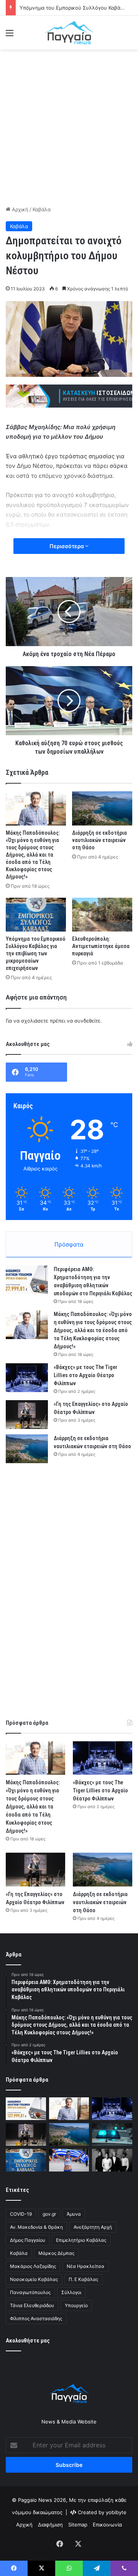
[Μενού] (10, 36)
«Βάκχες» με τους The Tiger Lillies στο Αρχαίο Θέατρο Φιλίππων (85, 1375)
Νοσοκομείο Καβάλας (34, 2279)
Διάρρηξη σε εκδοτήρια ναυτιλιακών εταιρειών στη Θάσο (99, 840)
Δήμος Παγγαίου (28, 2240)
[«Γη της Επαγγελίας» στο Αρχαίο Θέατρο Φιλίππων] (27, 1415)
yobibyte (116, 2512)
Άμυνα (74, 2214)
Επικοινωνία (107, 2525)
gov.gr (49, 2214)
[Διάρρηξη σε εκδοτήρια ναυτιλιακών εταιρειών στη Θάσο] (102, 808)
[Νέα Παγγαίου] (69, 33)
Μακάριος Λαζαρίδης (33, 2266)
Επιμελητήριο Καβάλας (81, 2240)
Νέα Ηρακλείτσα (85, 2266)
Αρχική (19, 209)
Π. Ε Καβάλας (83, 2279)
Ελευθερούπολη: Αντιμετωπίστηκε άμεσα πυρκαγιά (101, 946)
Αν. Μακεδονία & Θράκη (36, 2227)
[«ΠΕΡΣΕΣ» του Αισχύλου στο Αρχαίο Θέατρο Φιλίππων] (112, 2160)
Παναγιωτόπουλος (30, 2292)
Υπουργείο (76, 2305)
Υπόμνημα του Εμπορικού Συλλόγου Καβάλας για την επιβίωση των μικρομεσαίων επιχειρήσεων (35, 953)
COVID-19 (21, 2214)
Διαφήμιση (50, 2525)
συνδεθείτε (87, 1021)
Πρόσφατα (69, 1244)
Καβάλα (42, 209)
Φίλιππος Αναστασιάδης (36, 2318)
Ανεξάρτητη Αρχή (93, 2227)
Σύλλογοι (71, 2292)
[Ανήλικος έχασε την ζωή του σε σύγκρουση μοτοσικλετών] (112, 2134)
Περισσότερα (67, 546)
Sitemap (78, 2525)
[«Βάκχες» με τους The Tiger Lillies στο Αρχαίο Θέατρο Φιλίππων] (27, 1378)
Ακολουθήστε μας (28, 2341)
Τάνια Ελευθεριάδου (32, 2305)
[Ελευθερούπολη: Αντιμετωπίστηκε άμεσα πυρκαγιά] (102, 915)
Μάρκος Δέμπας (56, 2253)
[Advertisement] (69, 126)
